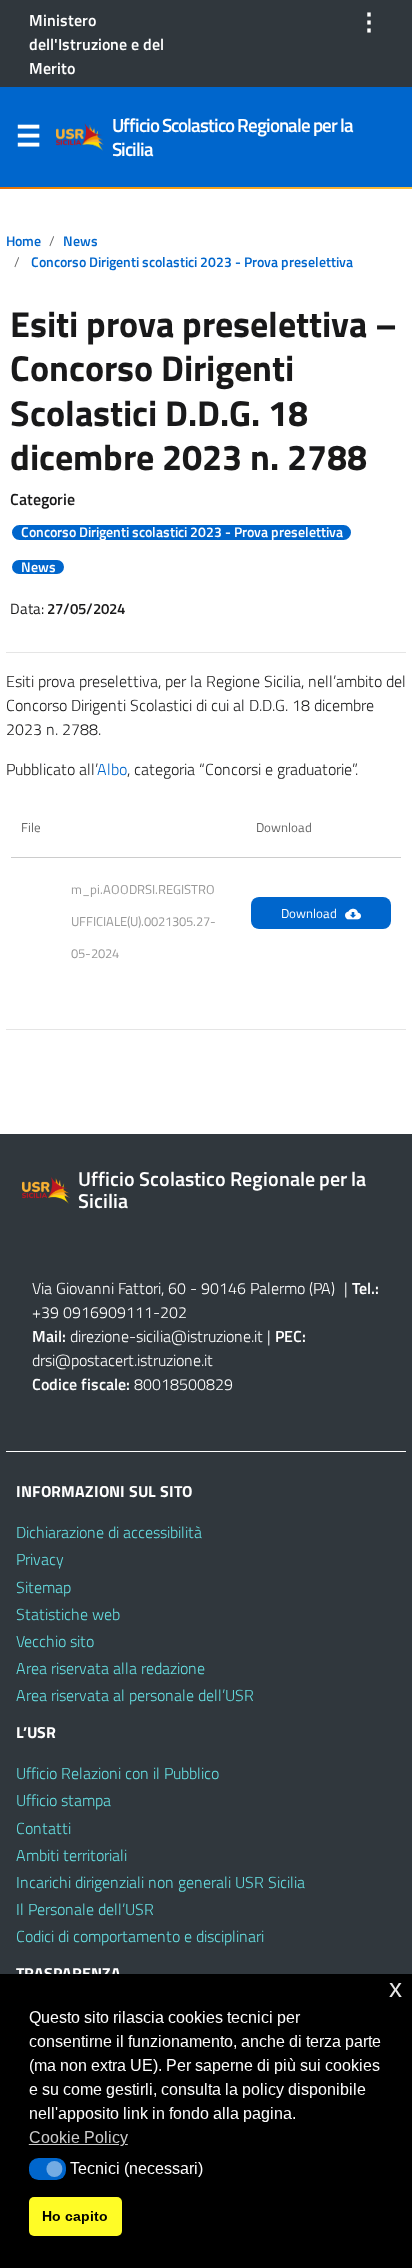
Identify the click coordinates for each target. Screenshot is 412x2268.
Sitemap (43, 1587)
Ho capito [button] (75, 2216)
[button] (47, 2169)
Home (23, 241)
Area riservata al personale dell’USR (135, 1695)
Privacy (40, 1559)
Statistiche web (68, 1614)
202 (173, 1312)
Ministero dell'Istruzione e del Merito (96, 44)
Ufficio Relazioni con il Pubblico (117, 1773)
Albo (112, 769)
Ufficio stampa (63, 1800)
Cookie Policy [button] (78, 2137)
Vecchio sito (55, 1641)
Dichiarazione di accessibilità (109, 1532)
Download (309, 913)
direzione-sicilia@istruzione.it (166, 1336)
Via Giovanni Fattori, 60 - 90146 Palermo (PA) (183, 1288)
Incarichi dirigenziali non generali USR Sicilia (160, 1882)
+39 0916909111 (92, 1312)
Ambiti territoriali (71, 1855)
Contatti (43, 1828)
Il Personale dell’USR (85, 1909)
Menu (28, 140)
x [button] (395, 1988)
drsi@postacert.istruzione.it (122, 1360)
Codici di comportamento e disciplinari (140, 1936)
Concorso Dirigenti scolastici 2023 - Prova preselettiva (192, 262)
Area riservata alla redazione (110, 1668)
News (80, 241)
